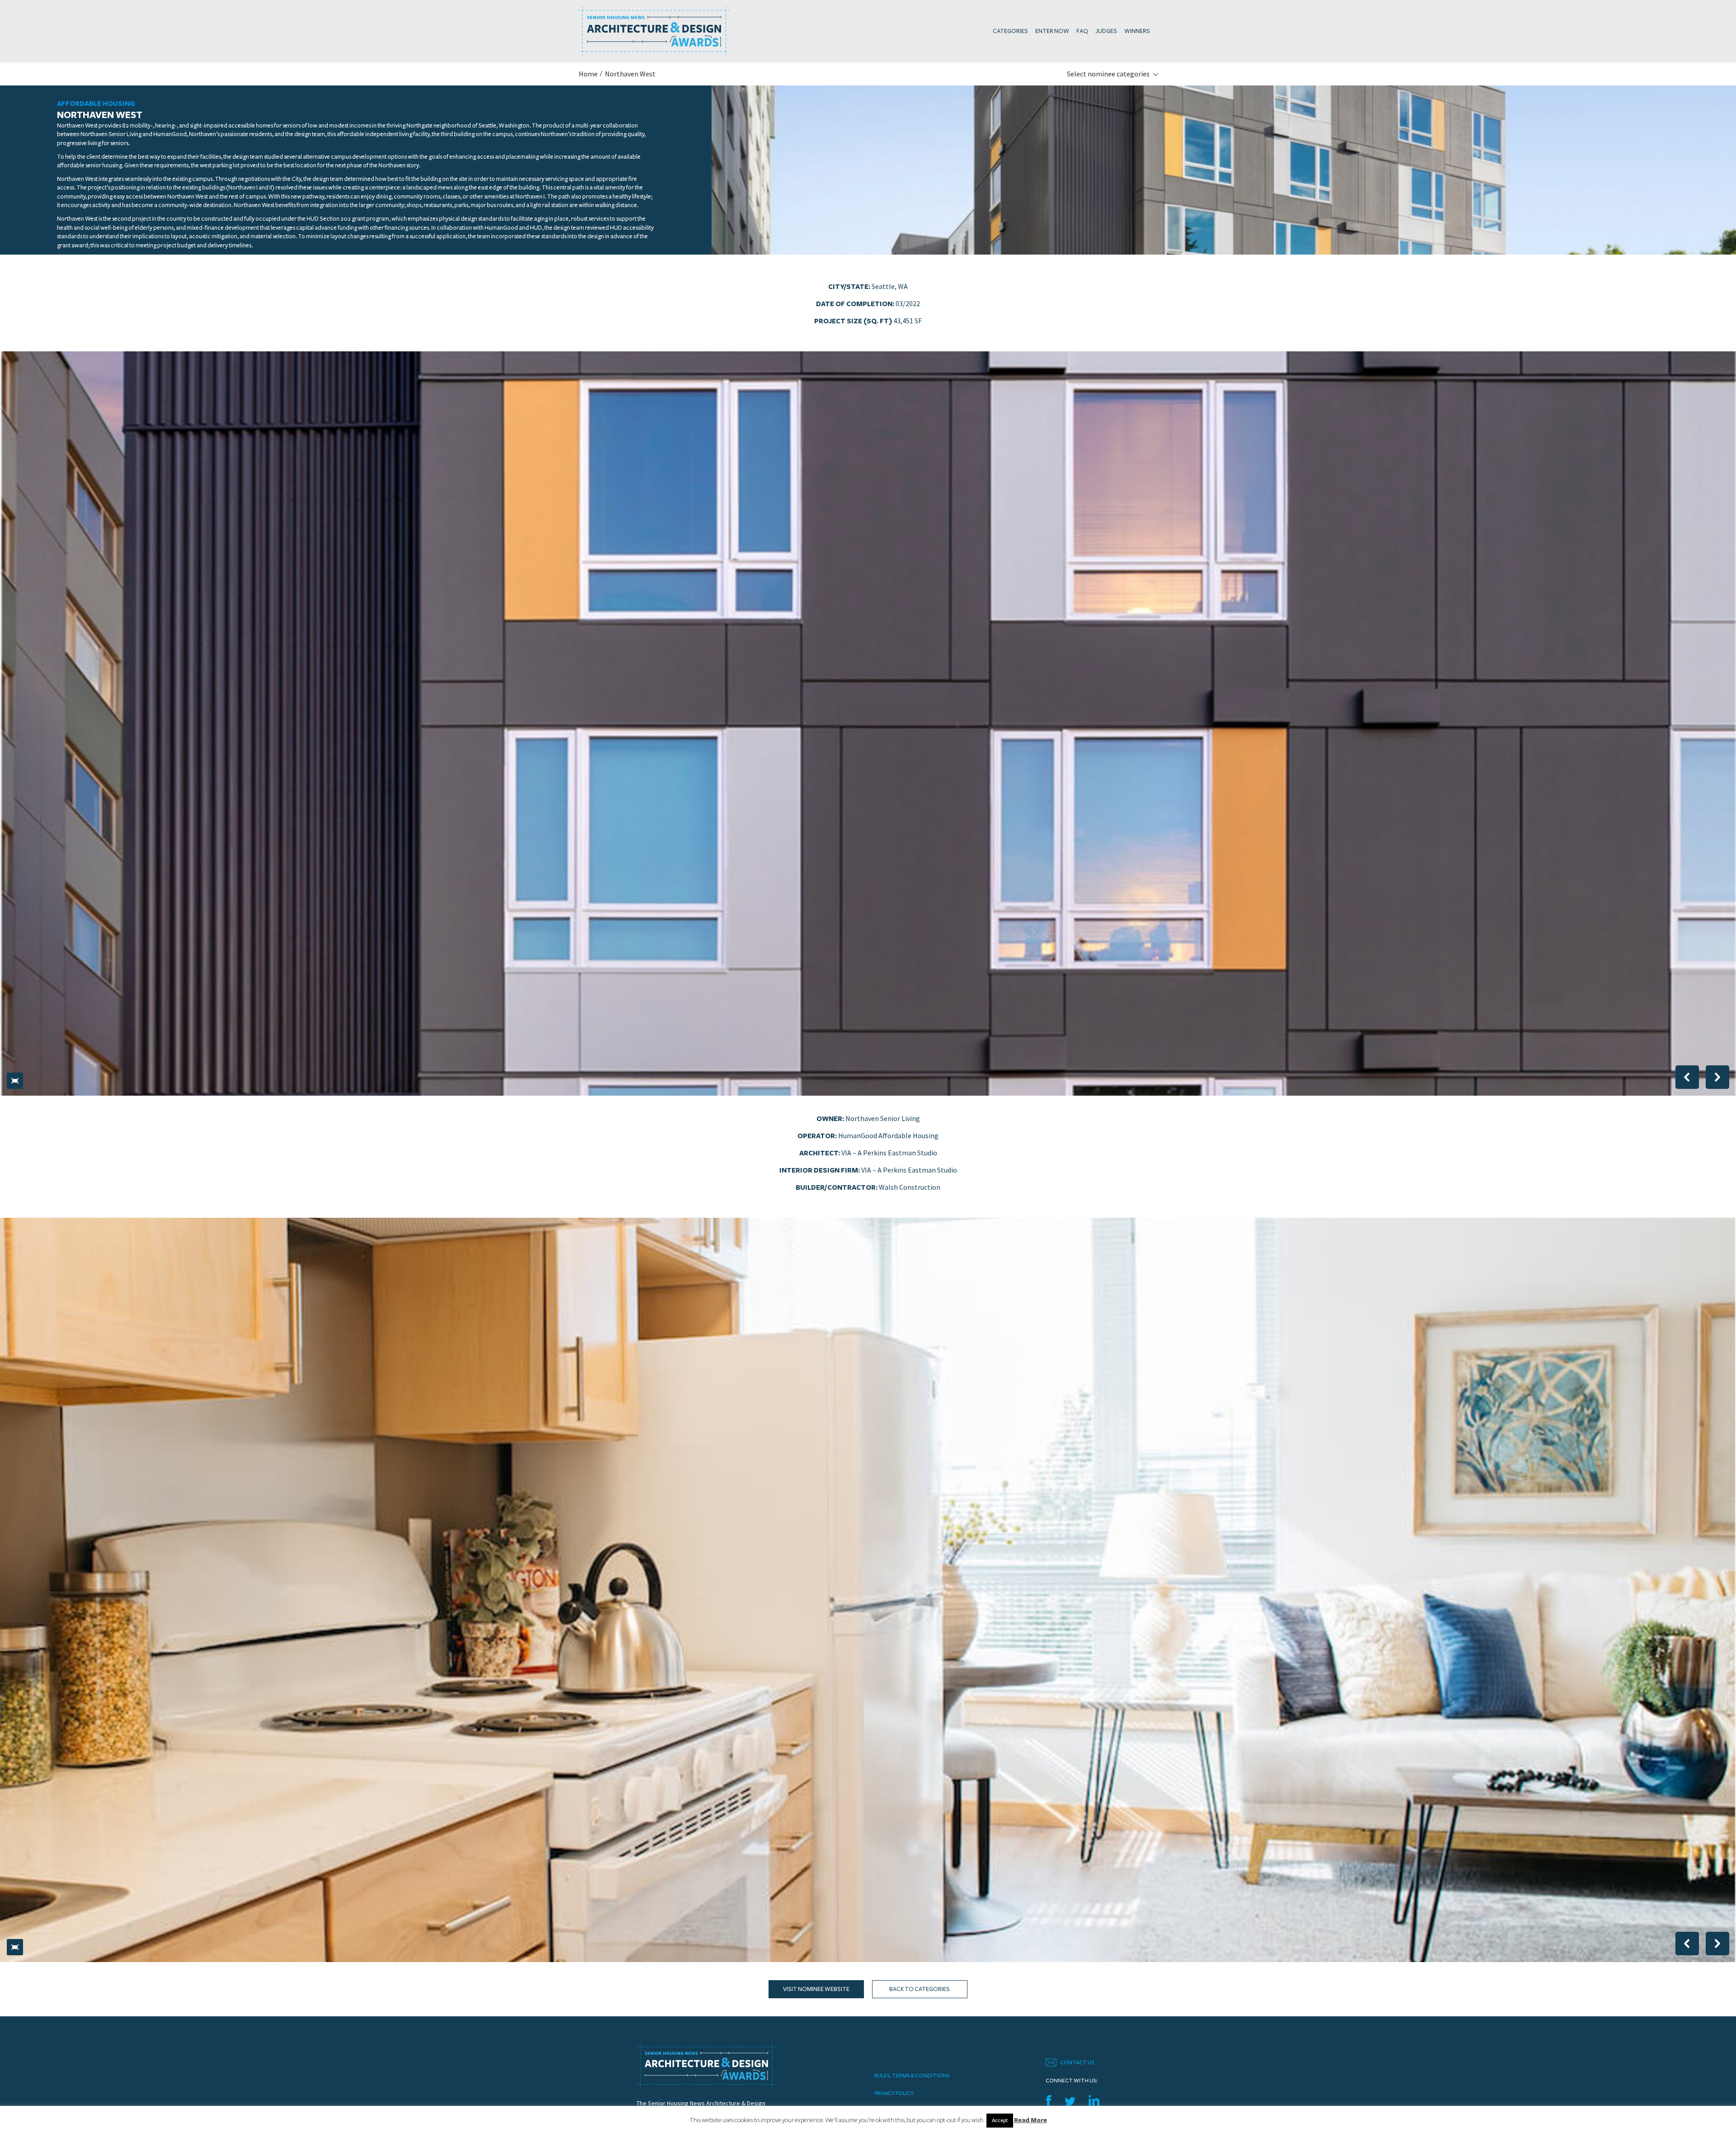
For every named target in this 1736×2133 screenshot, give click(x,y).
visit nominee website (816, 1989)
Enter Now (1052, 31)
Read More (1031, 2120)
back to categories (920, 1989)
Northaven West (630, 74)
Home (588, 74)
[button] (15, 1081)
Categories (1010, 31)
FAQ (1082, 31)
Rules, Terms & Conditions (912, 2076)
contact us (1077, 2062)
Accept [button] (1000, 2120)
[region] (868, 724)
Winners (1137, 31)
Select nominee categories (1108, 74)
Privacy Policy (894, 2093)
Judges (1106, 31)
